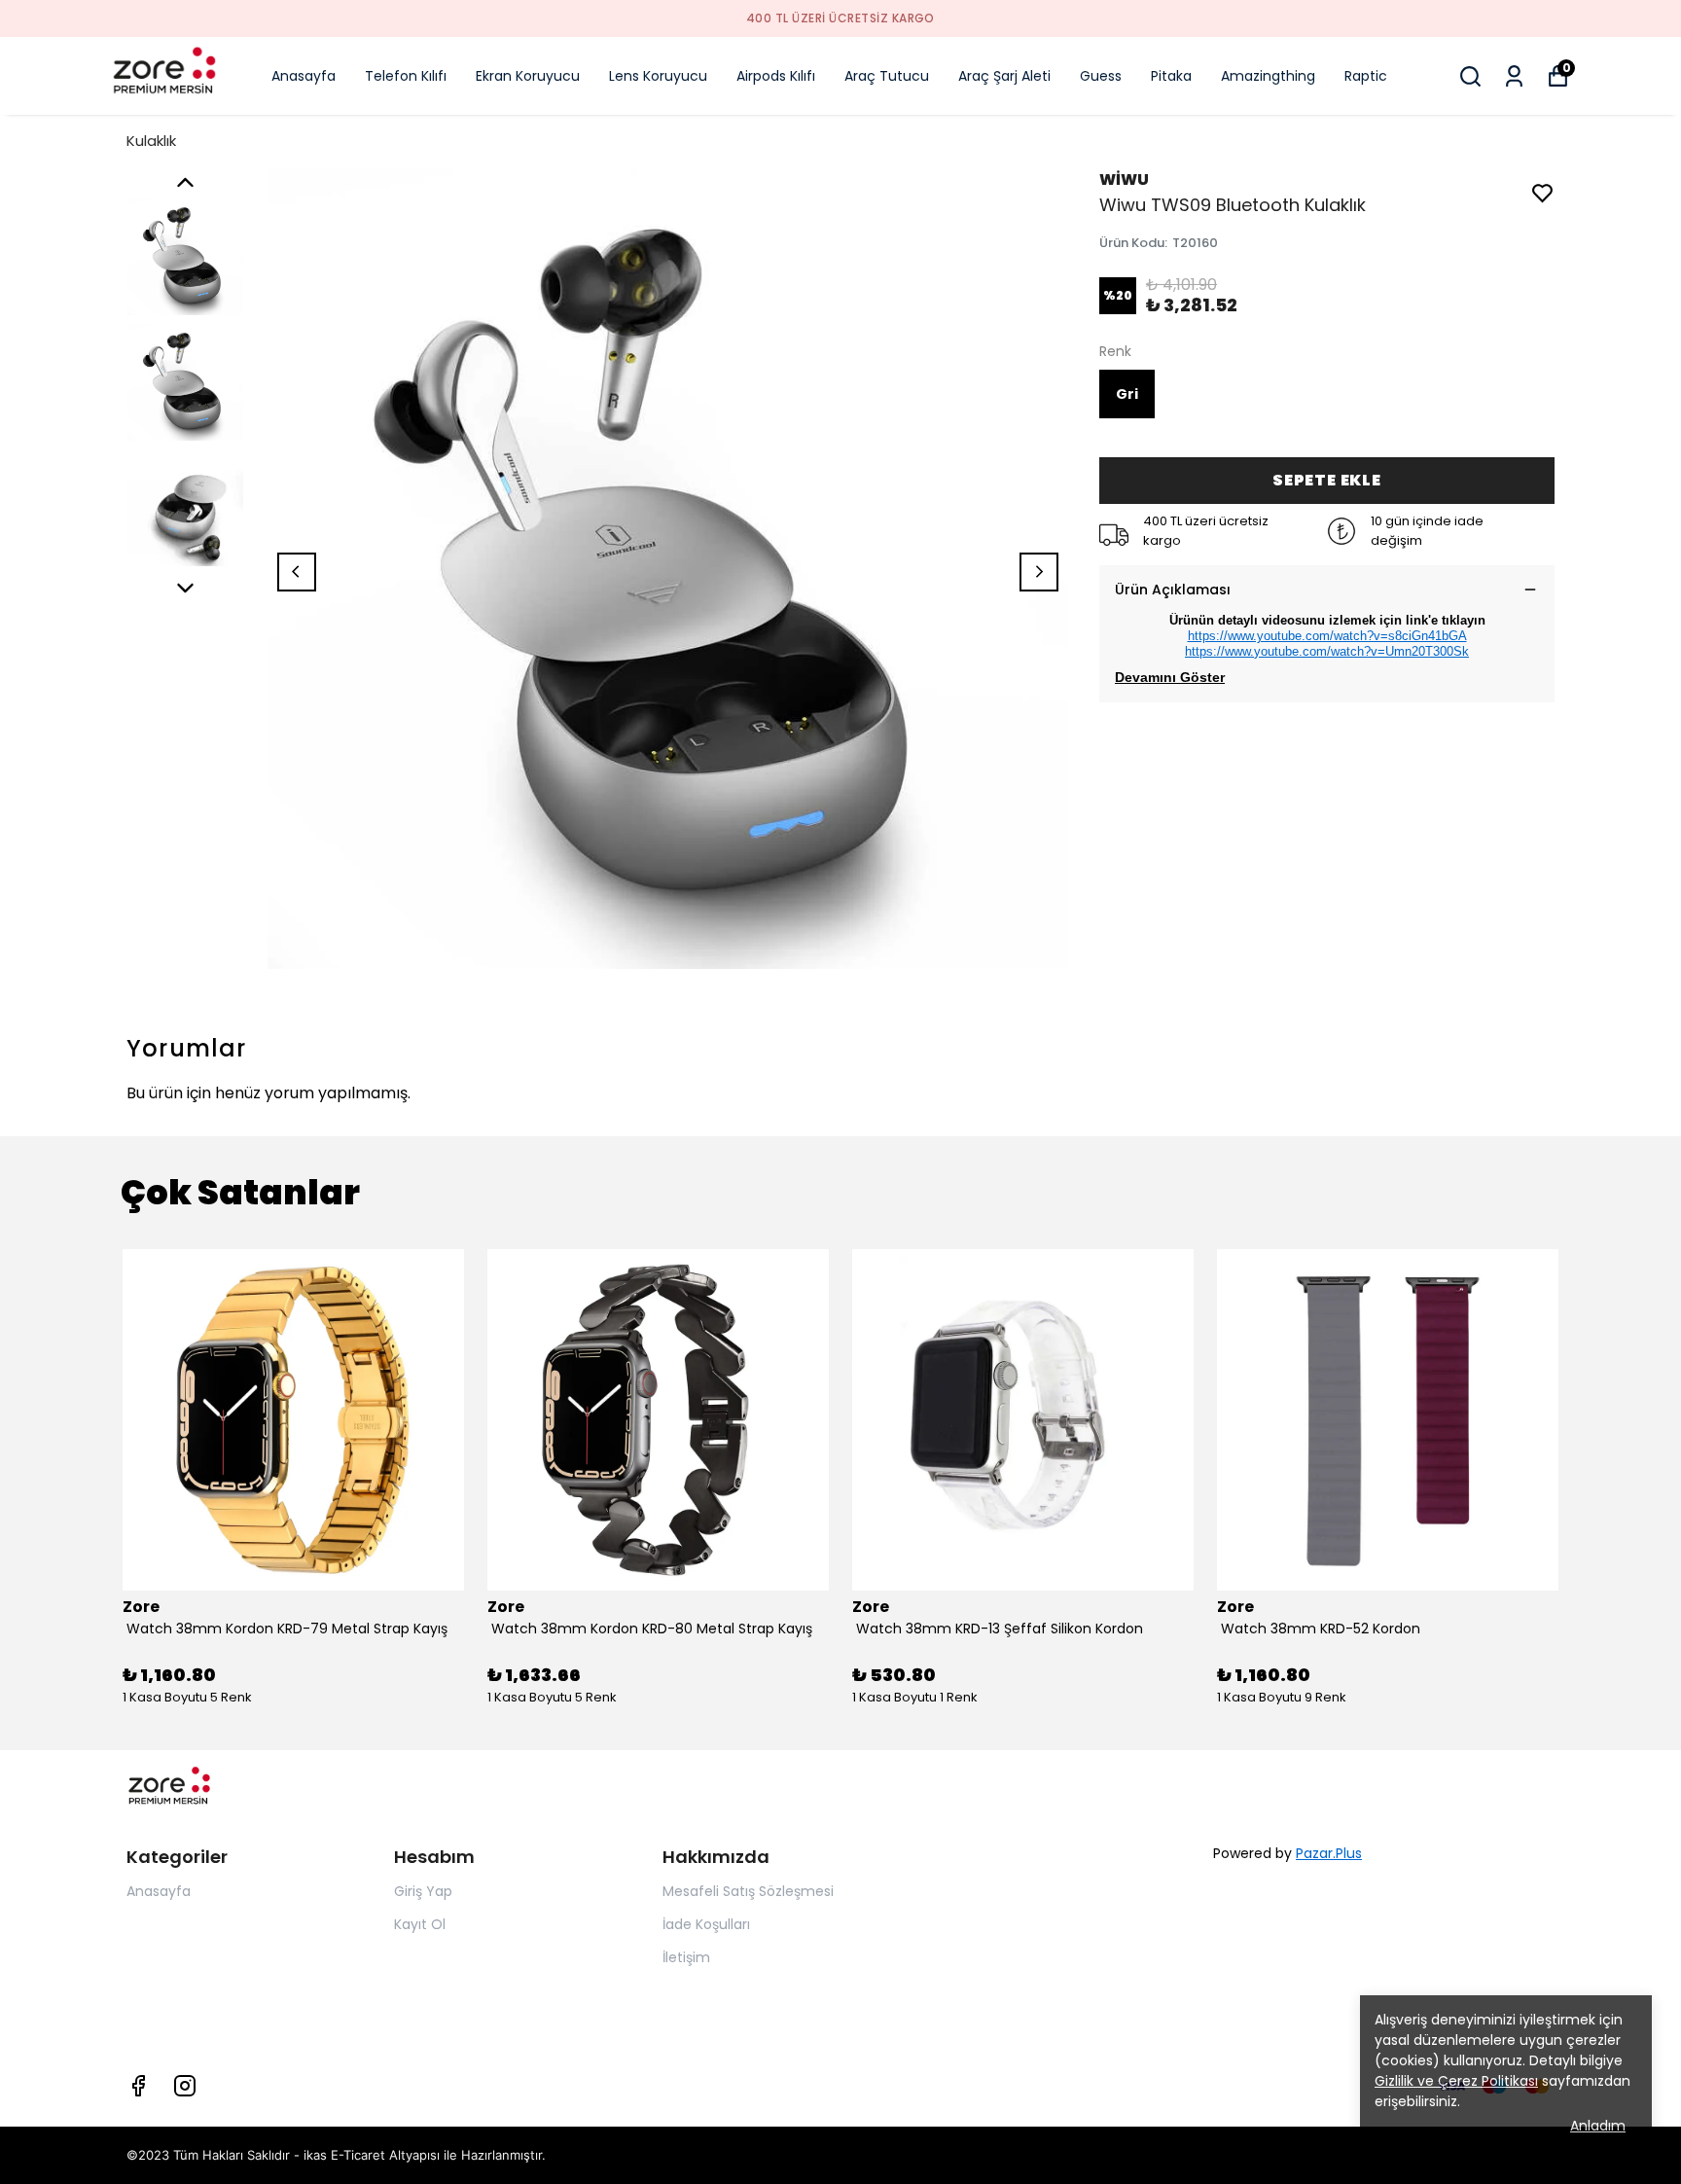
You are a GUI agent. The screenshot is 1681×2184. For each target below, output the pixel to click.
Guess (1101, 76)
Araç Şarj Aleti (1004, 76)
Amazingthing (1268, 76)
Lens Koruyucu (658, 76)
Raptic (1366, 76)
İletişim (686, 1957)
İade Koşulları (706, 1924)
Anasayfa (304, 76)
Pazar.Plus (1329, 1853)
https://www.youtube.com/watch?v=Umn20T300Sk (1327, 651)
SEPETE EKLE (1327, 480)
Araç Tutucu (887, 76)
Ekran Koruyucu (528, 76)
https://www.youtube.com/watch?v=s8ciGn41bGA (1327, 636)
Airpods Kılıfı (776, 76)
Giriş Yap (423, 1891)
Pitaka (1171, 76)
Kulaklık (151, 141)
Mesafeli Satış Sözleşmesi (748, 1891)
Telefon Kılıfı (406, 76)
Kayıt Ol (420, 1924)
